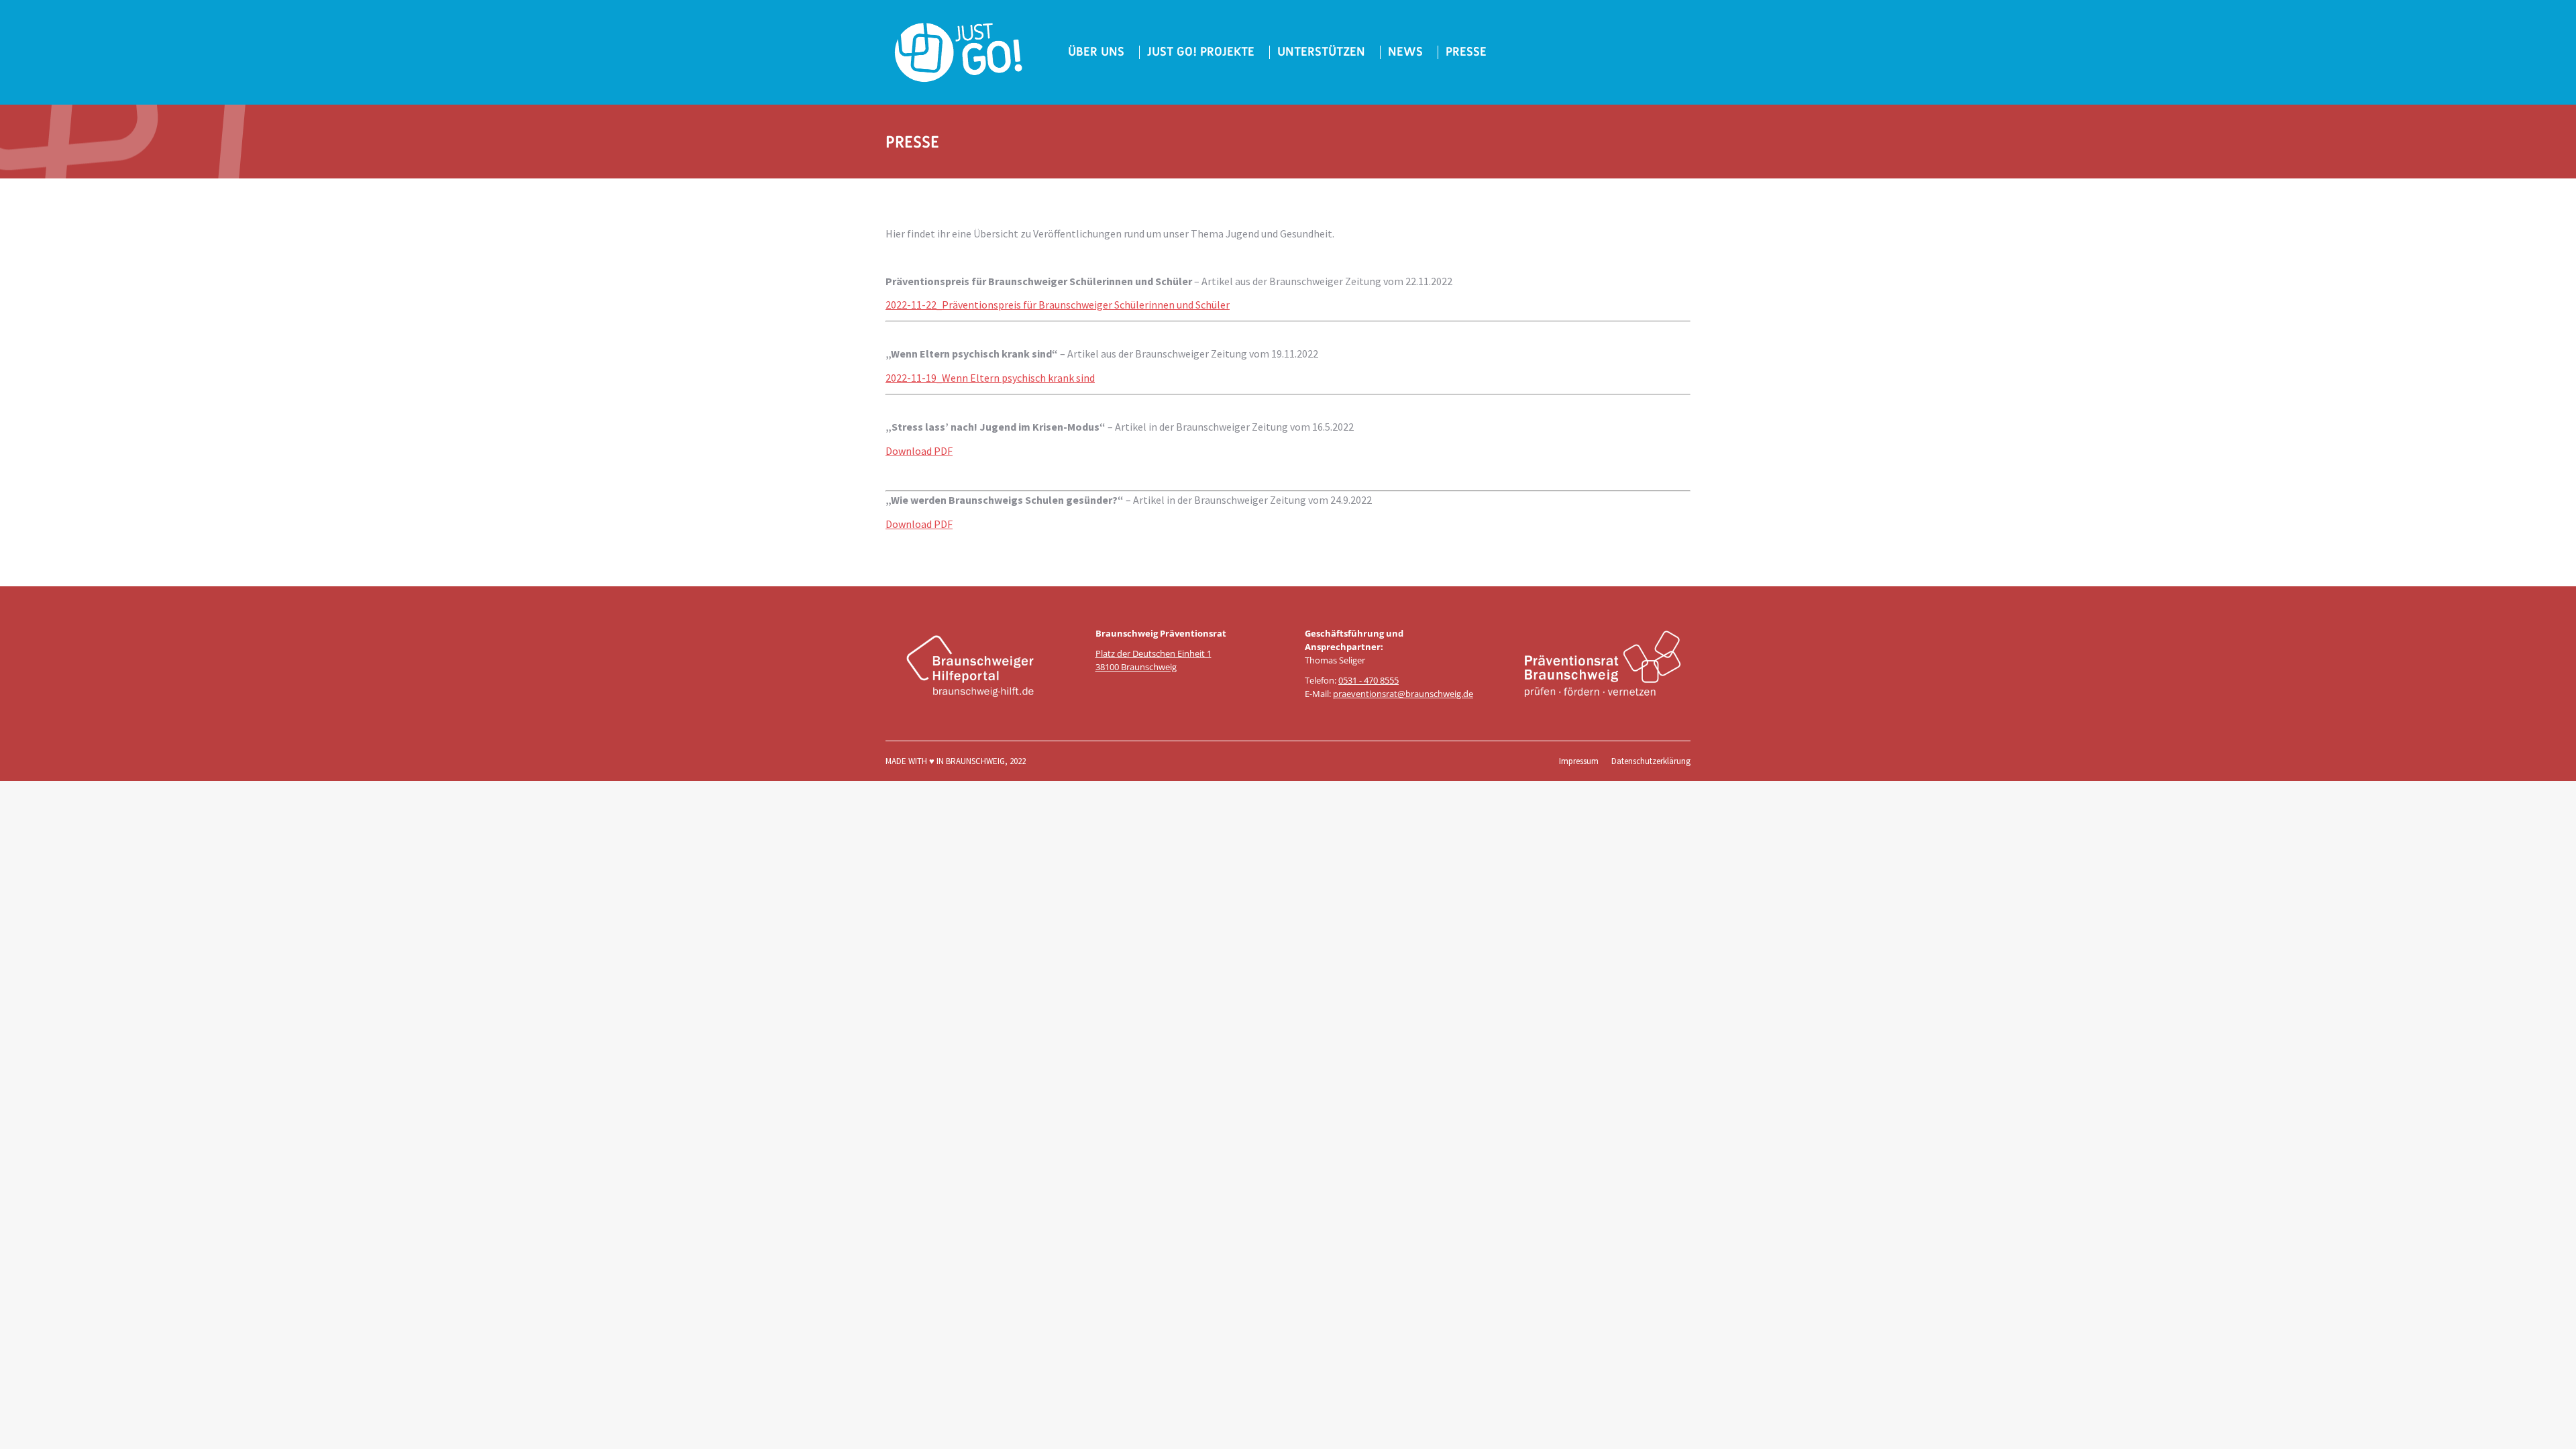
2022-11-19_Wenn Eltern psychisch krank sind (990, 378)
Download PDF (919, 451)
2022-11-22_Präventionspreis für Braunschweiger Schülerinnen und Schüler (1058, 305)
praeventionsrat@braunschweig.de (1403, 694)
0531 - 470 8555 (1368, 680)
